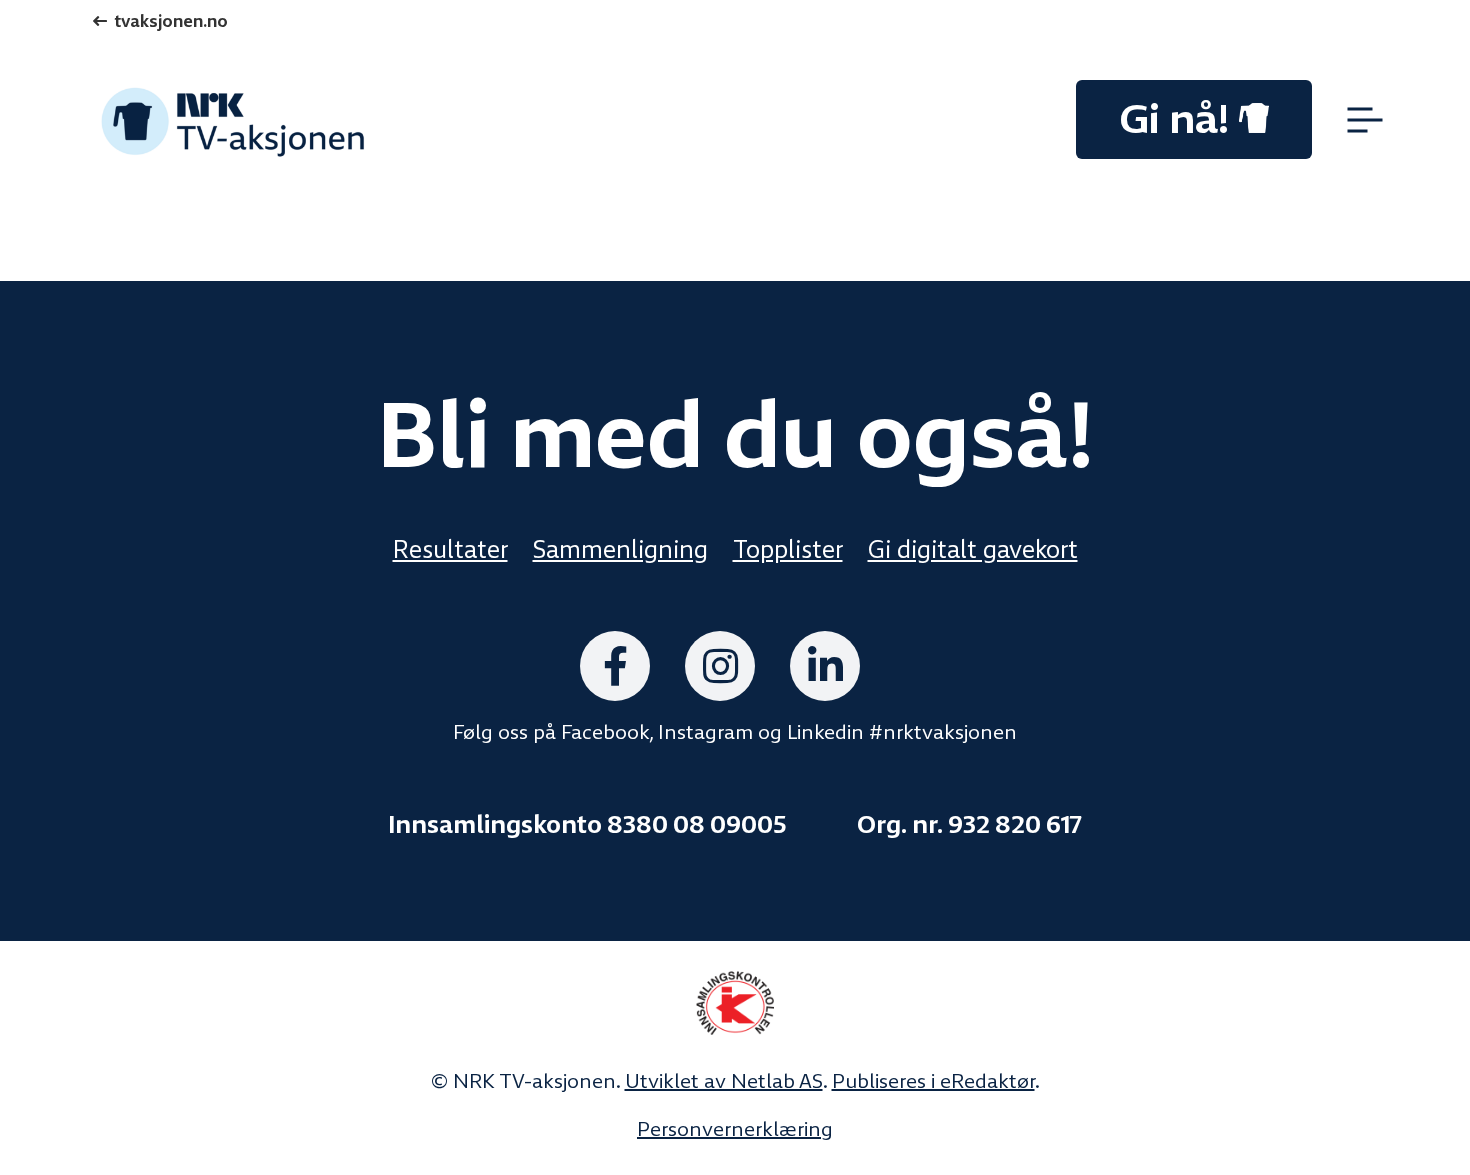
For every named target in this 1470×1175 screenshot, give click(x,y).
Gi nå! (1174, 119)
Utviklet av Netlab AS (724, 1081)
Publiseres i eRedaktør (933, 1081)
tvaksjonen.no (171, 21)
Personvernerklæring (735, 1129)
